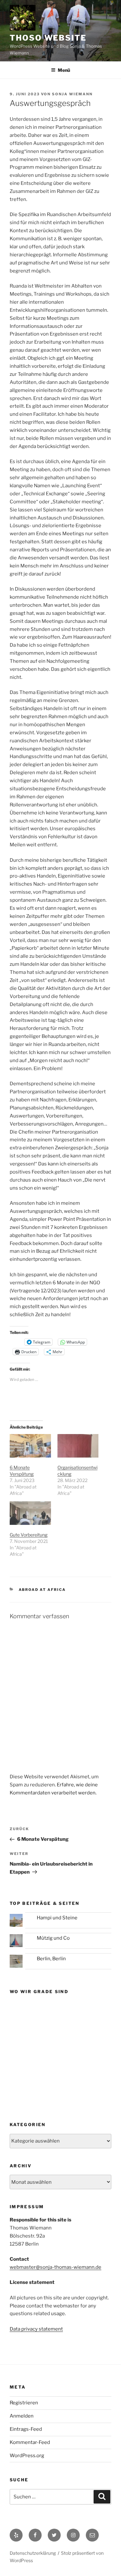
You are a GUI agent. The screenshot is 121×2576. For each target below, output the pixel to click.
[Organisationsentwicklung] (78, 1446)
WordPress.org (27, 2456)
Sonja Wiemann (72, 94)
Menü (64, 70)
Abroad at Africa (42, 1590)
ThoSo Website (48, 38)
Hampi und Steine (57, 1918)
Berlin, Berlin (51, 1959)
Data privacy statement (36, 2329)
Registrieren (24, 2403)
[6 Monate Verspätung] (30, 1446)
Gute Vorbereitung (29, 1535)
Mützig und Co (53, 1938)
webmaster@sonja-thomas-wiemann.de (55, 2267)
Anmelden (22, 2416)
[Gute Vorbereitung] (30, 1513)
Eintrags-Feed (26, 2429)
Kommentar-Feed (30, 2442)
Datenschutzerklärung (33, 2553)
